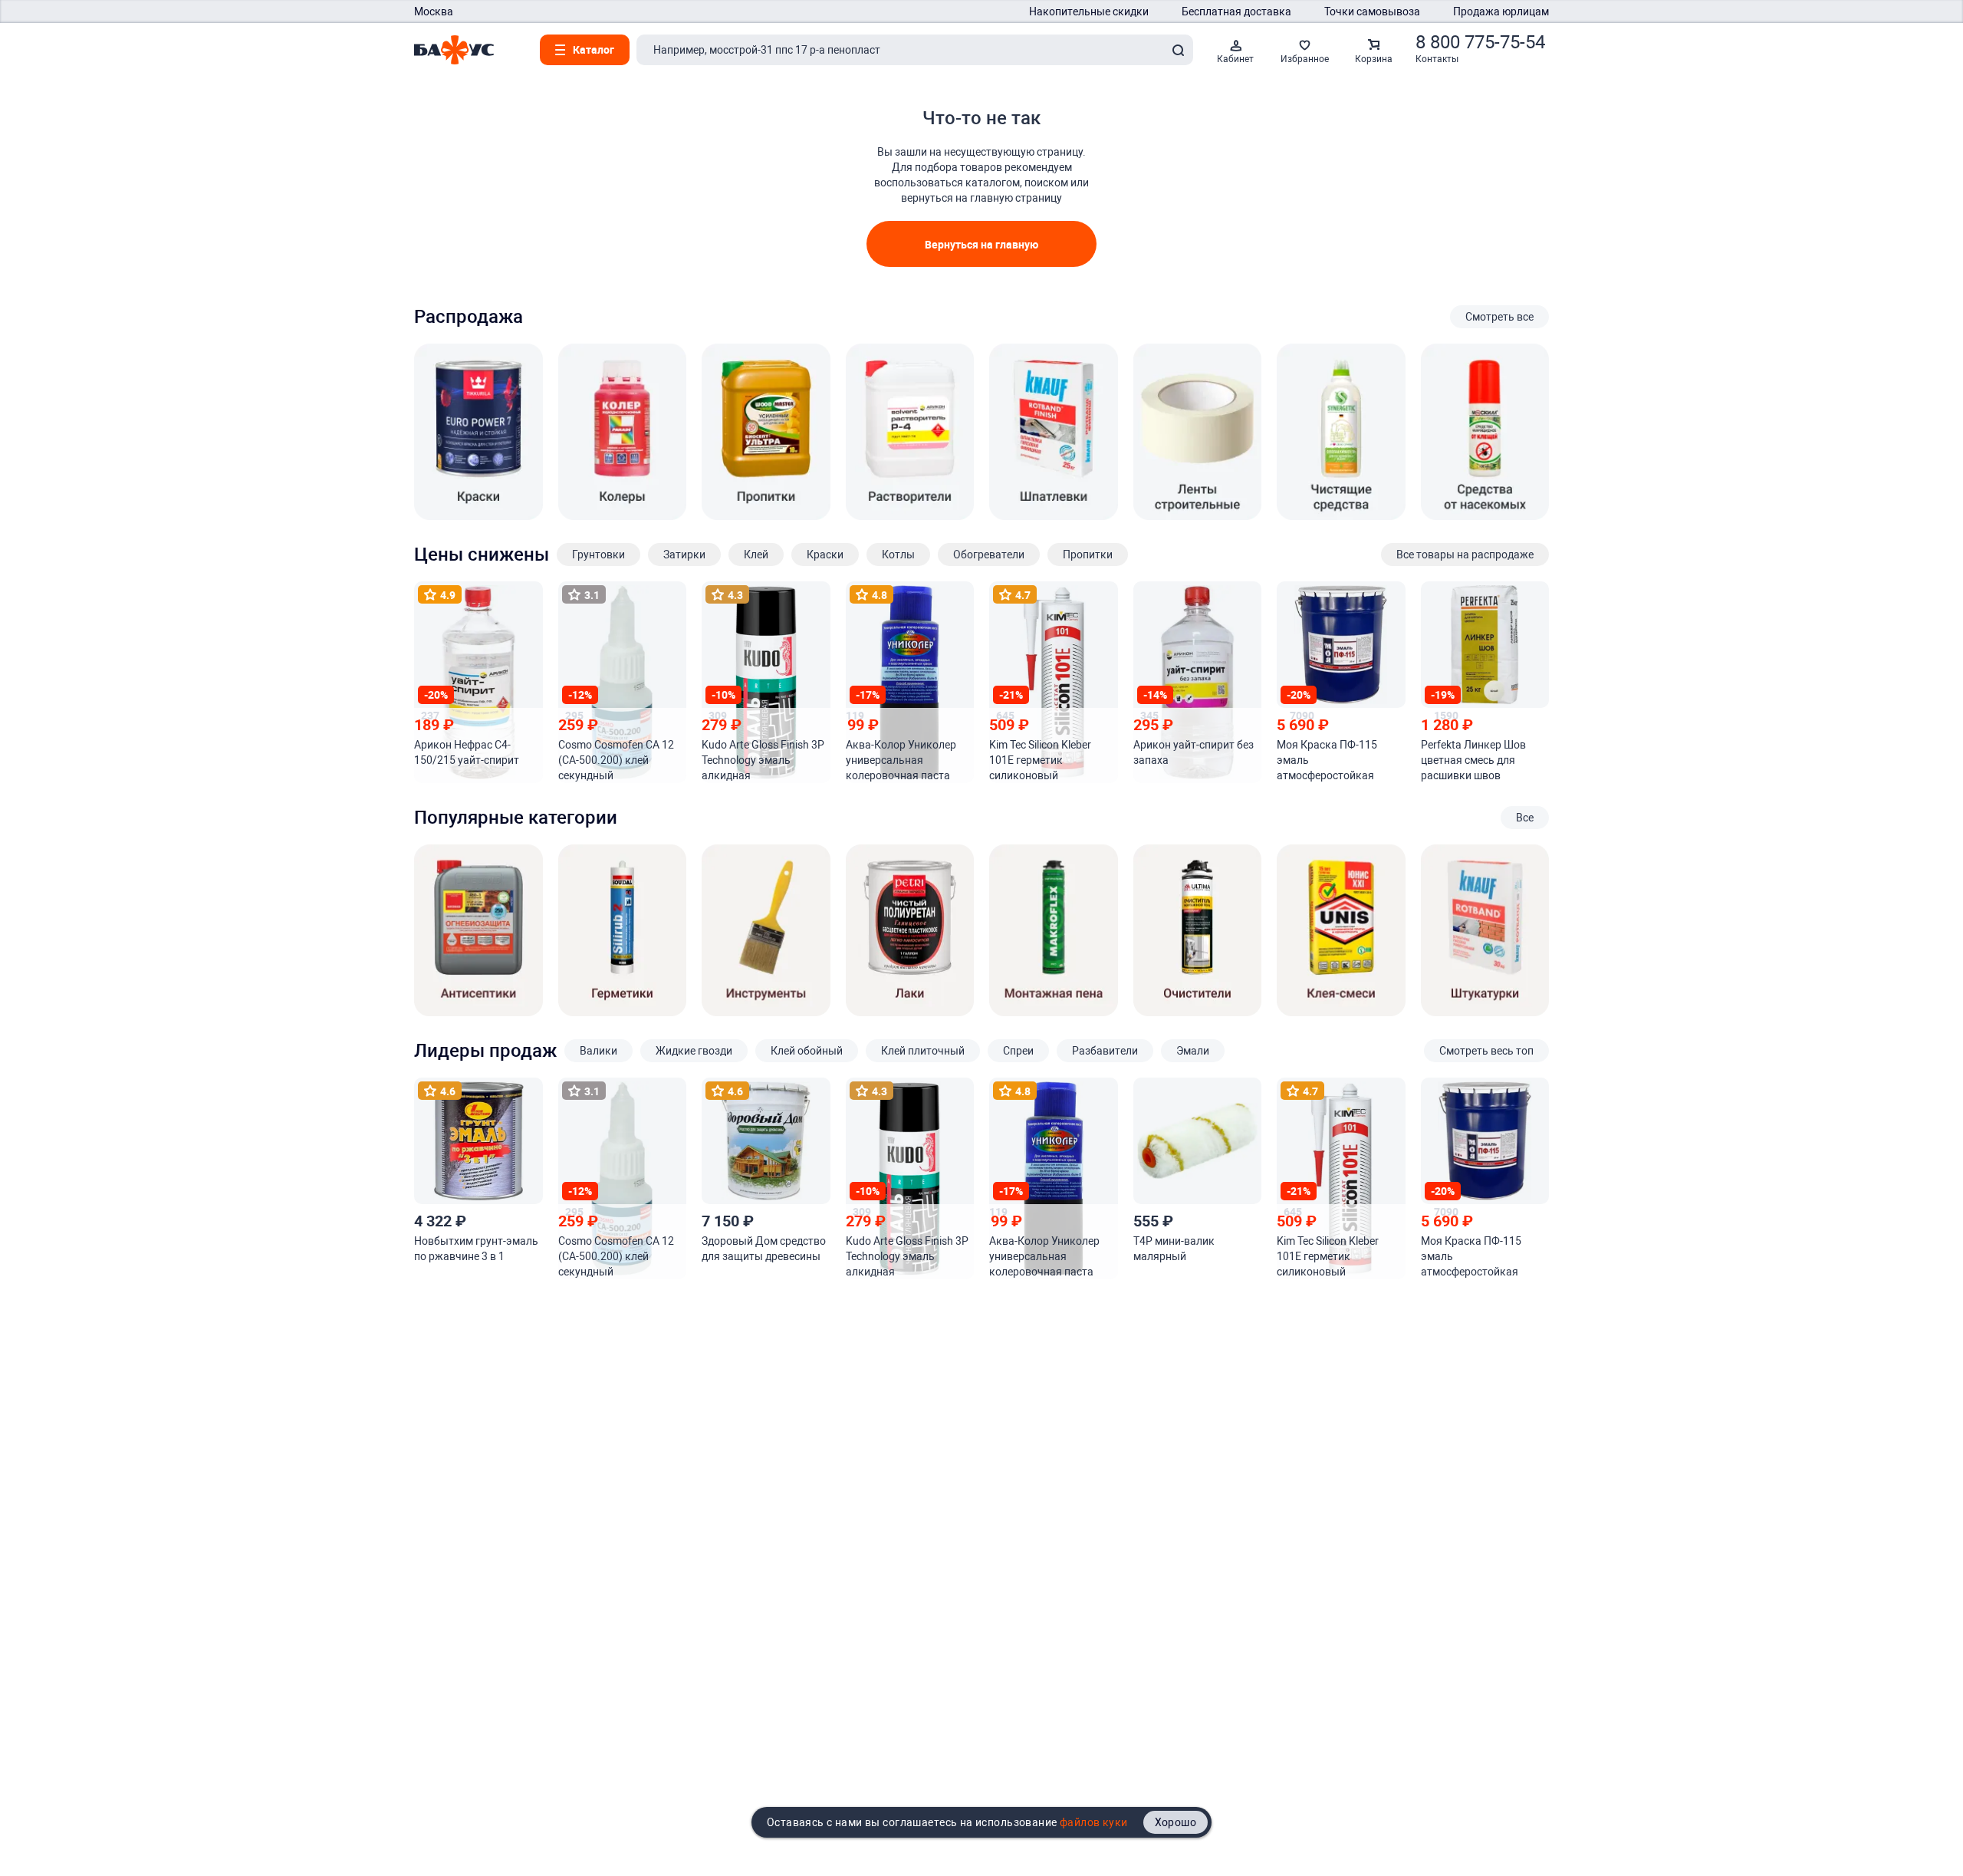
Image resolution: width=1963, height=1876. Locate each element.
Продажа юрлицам (1501, 12)
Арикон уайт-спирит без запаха (1194, 752)
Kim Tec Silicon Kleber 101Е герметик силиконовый (1040, 760)
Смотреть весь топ (1486, 1051)
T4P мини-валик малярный (1174, 1249)
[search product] (1178, 50)
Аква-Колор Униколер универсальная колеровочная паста (901, 760)
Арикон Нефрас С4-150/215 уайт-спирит (467, 752)
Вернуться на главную (981, 244)
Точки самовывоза (1372, 12)
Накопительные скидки (1089, 12)
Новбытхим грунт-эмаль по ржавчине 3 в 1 (476, 1249)
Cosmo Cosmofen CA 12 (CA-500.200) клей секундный (616, 760)
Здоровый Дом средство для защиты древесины (764, 1249)
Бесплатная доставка (1236, 12)
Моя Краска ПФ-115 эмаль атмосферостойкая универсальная (1327, 761)
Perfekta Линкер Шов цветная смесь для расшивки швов (1473, 760)
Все (1525, 818)
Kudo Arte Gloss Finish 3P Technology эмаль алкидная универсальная (763, 761)
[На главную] (454, 50)
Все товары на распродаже (1465, 555)
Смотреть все (1499, 317)
